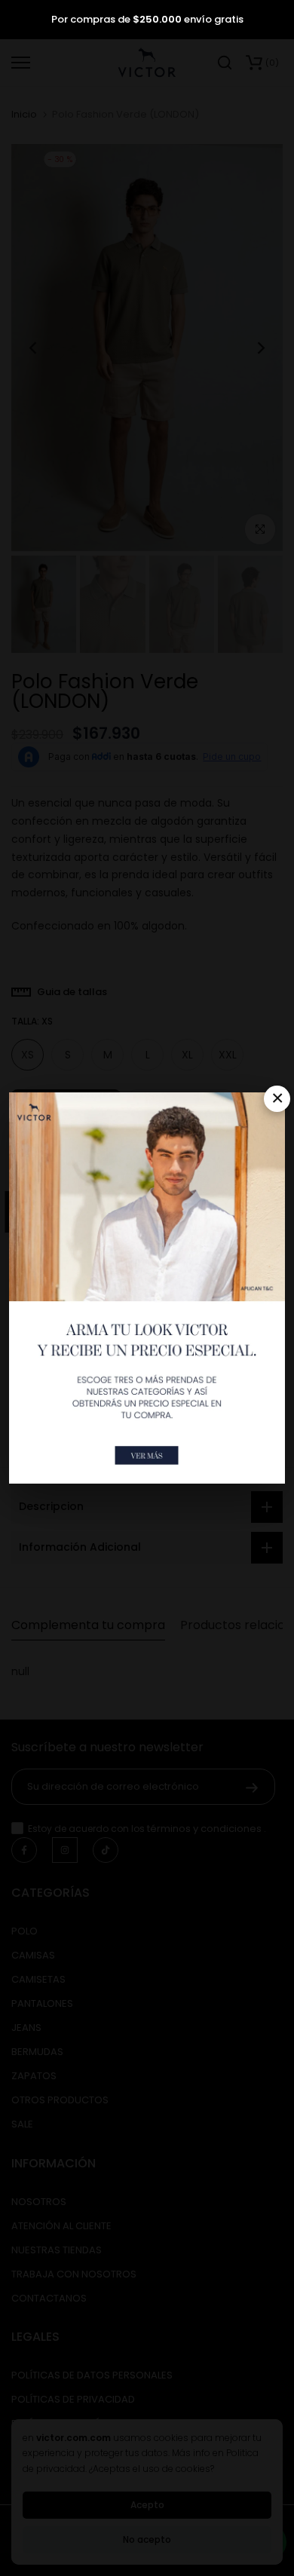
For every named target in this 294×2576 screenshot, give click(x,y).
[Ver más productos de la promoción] (147, 1455)
